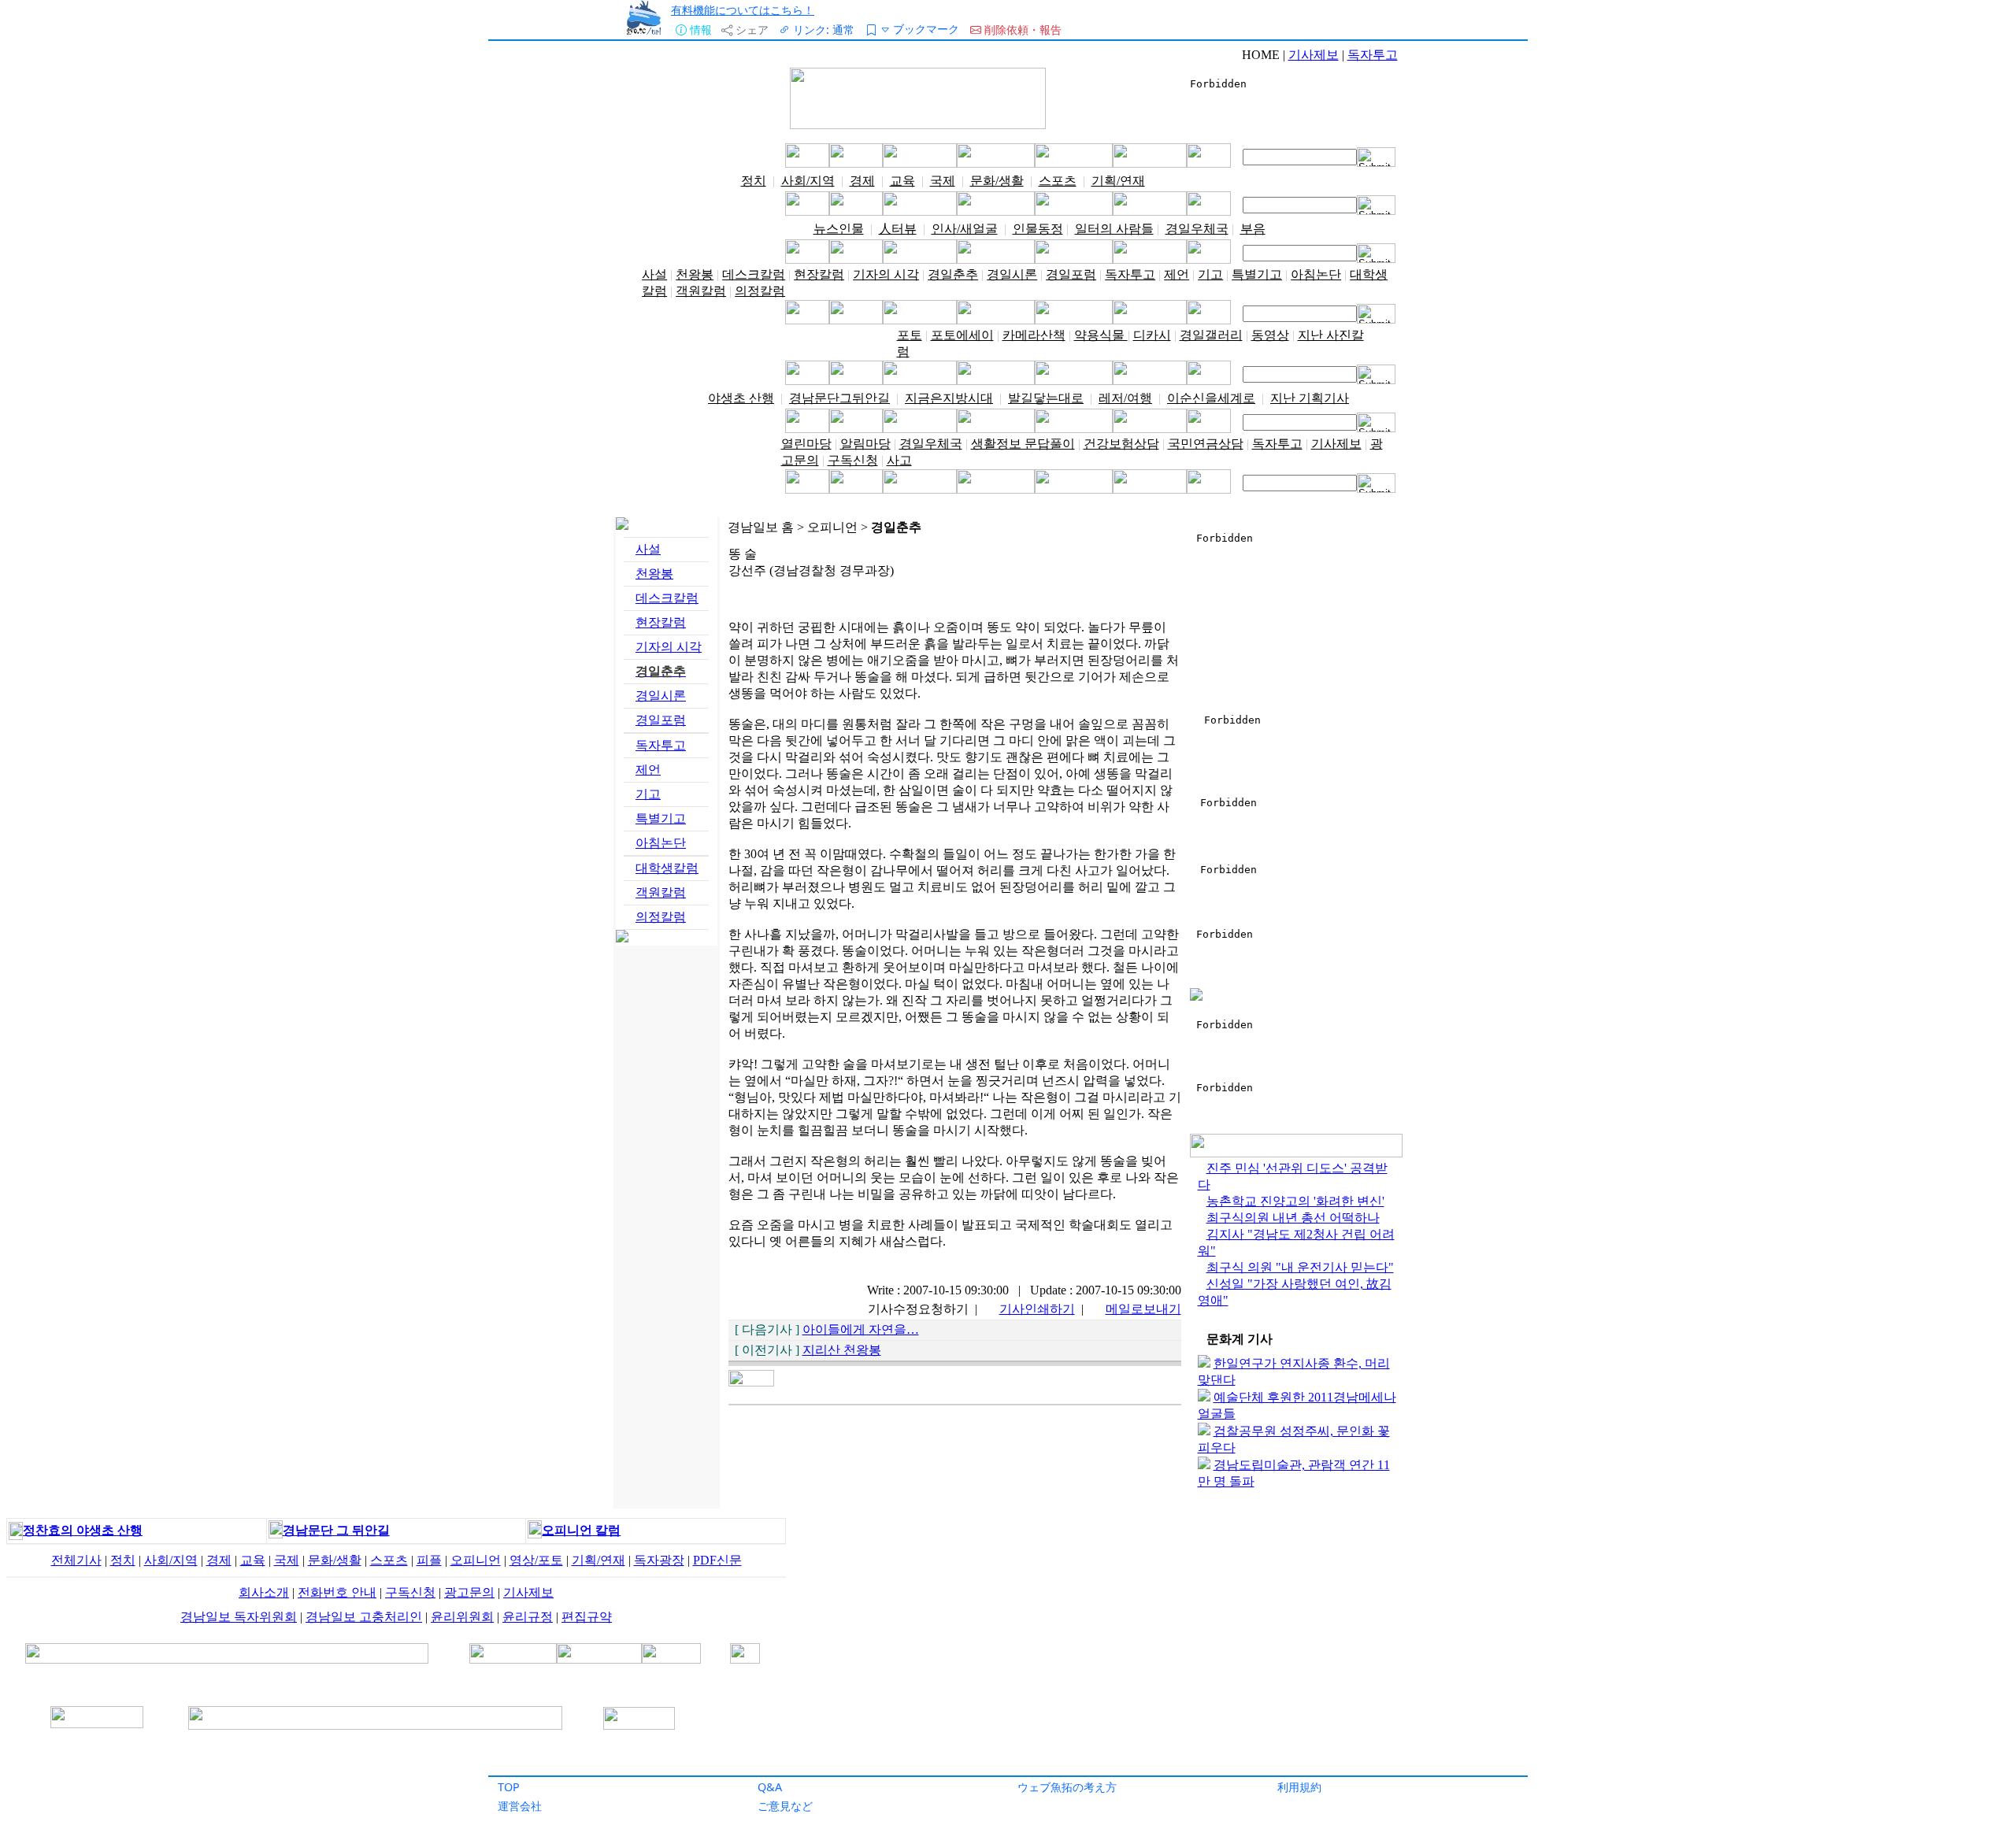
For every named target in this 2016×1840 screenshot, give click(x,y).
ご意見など (785, 1806)
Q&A (770, 1787)
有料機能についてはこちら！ (743, 10)
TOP (509, 1787)
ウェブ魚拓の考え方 (1067, 1787)
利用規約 (1299, 1787)
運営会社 (520, 1806)
